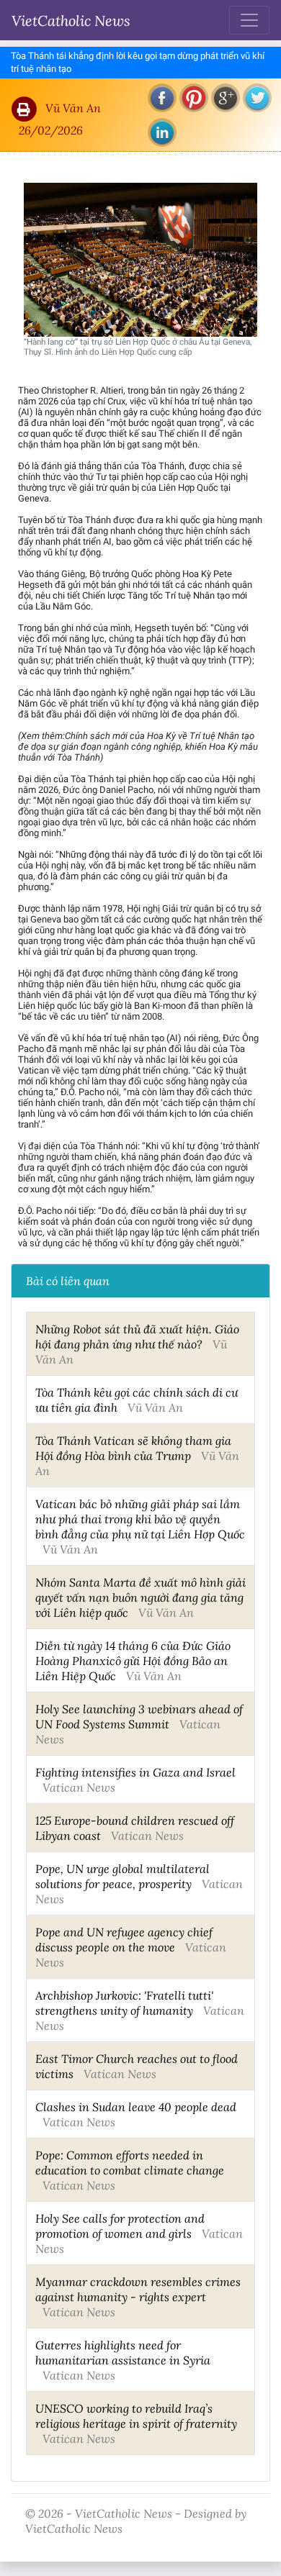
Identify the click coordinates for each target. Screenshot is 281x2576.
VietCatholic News (71, 20)
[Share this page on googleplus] (226, 98)
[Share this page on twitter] (257, 98)
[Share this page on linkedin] (162, 132)
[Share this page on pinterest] (194, 98)
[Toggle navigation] (249, 20)
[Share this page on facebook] (162, 98)
